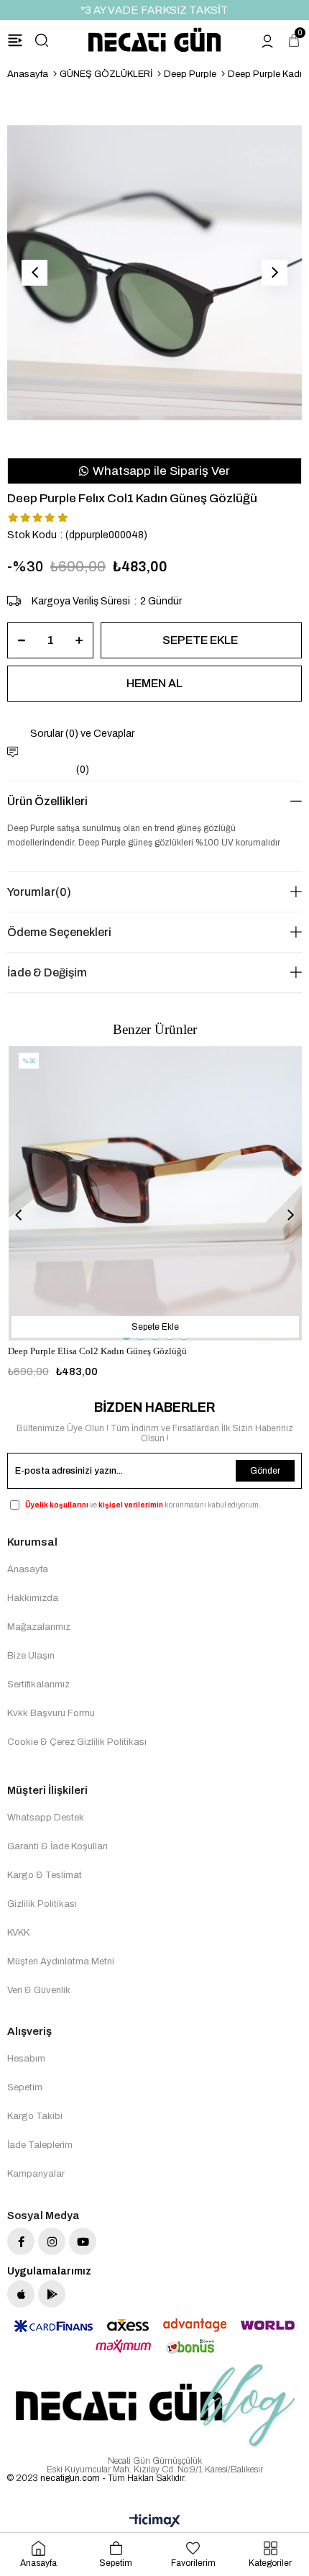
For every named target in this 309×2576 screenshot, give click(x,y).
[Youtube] (83, 2241)
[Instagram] (52, 2241)
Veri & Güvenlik (39, 1990)
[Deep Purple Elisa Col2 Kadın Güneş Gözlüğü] (156, 1193)
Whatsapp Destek (46, 1818)
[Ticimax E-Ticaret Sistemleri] (155, 2522)
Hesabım (26, 2059)
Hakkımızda (33, 1598)
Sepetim (25, 2087)
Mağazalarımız (39, 1627)
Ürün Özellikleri (47, 801)
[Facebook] (21, 2241)
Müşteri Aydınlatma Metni (61, 1962)
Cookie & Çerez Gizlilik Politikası (77, 1742)
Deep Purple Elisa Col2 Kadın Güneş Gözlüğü (97, 1351)
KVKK (18, 1933)
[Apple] (21, 2294)
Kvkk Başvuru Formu (51, 1713)
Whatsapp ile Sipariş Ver (160, 471)
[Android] (52, 2294)
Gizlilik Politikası (42, 1904)
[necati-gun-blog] (154, 2406)
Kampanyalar (36, 2174)
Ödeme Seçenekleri (59, 932)
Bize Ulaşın (31, 1656)
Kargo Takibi (35, 2116)
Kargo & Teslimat (45, 1875)
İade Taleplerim (40, 2145)
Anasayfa (28, 1569)
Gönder (265, 1471)
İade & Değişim (47, 972)
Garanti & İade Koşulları (57, 1846)
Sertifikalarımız (38, 1684)
